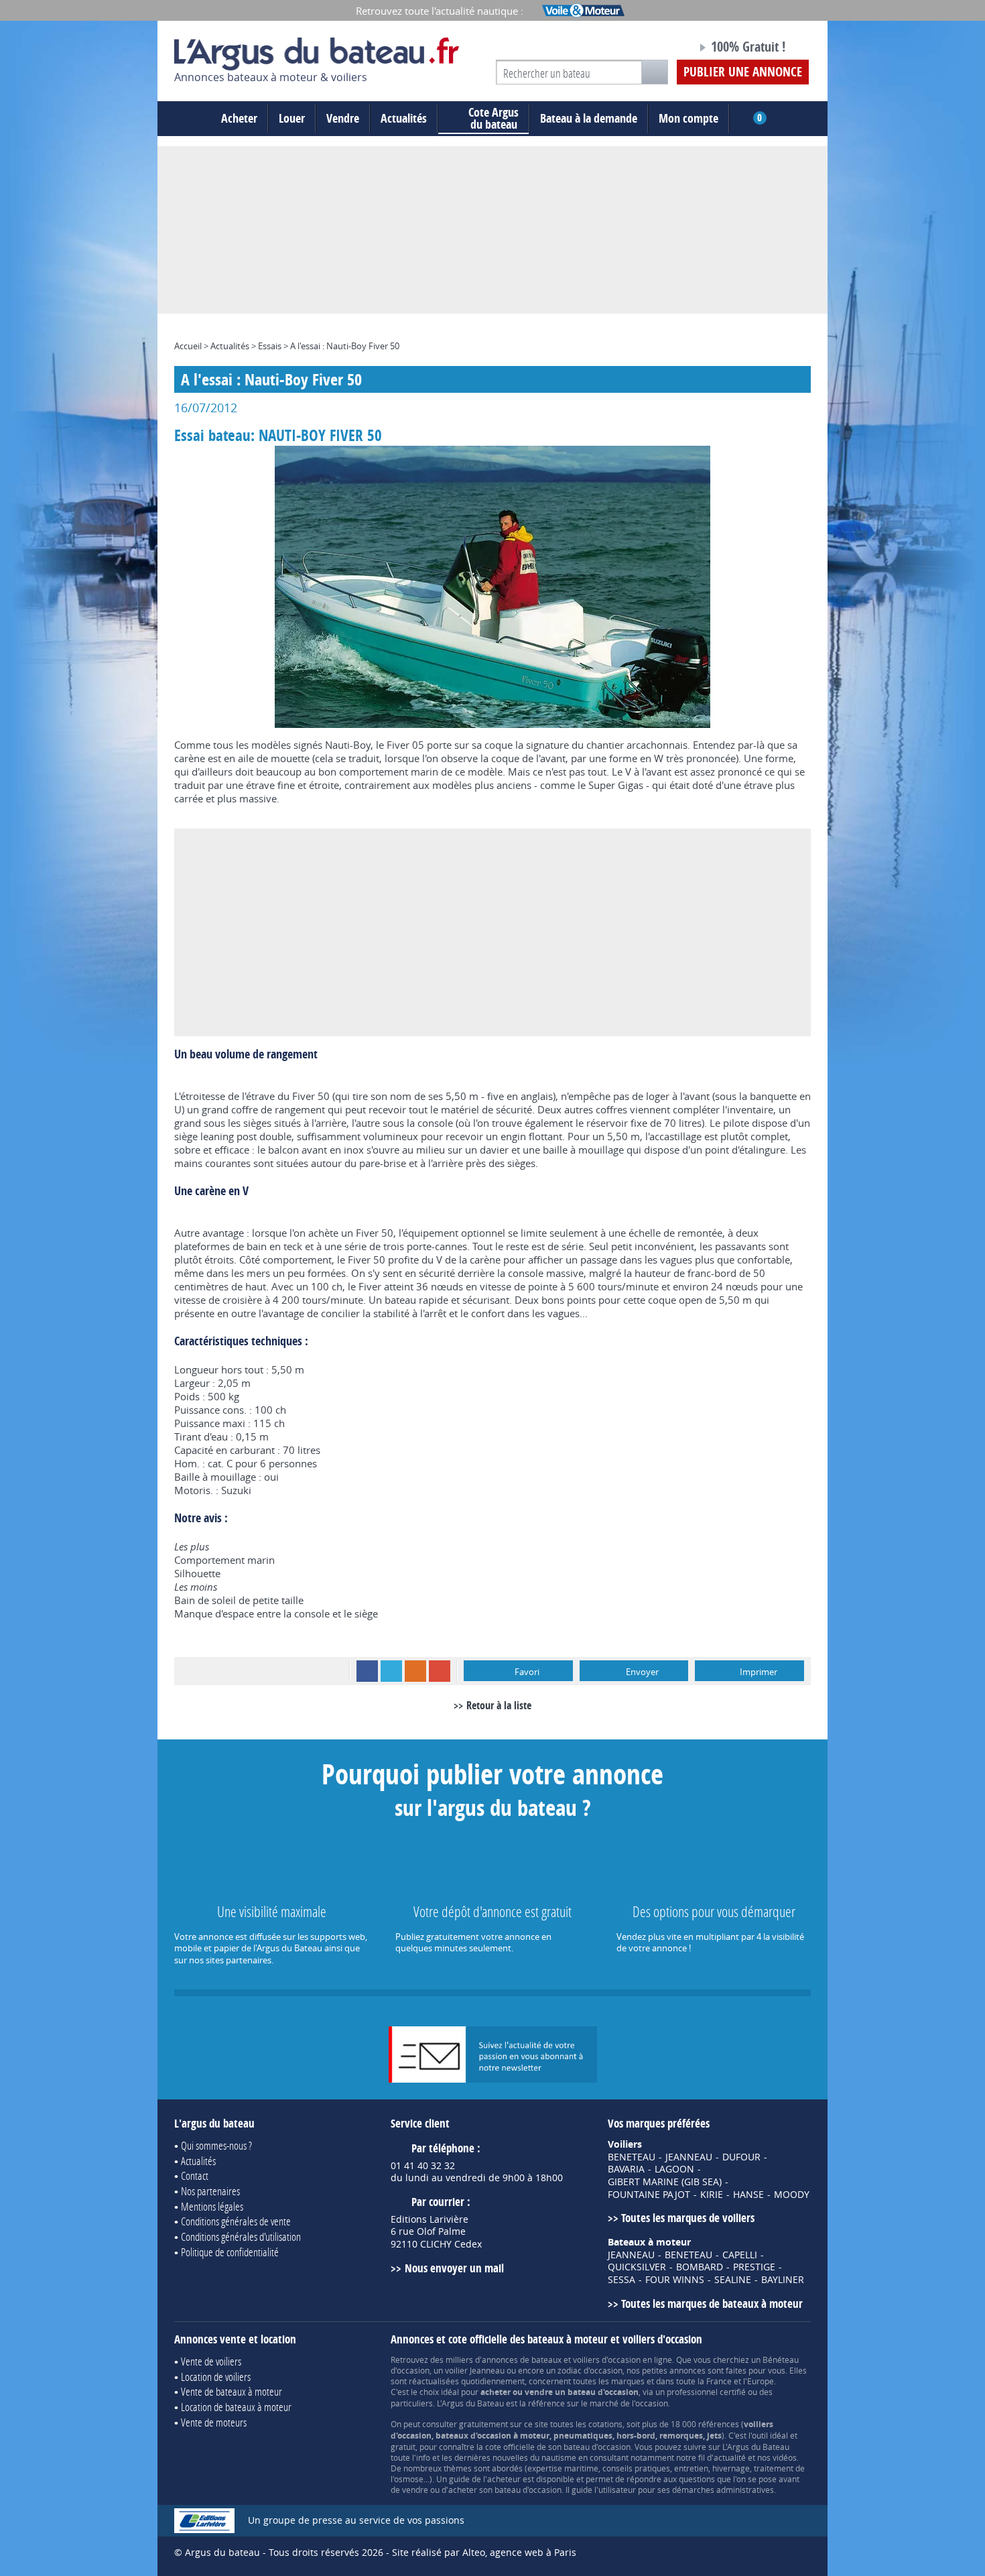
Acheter (239, 118)
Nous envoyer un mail (454, 2268)
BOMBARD (700, 2267)
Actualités (404, 118)
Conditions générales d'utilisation (241, 2236)
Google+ (440, 1671)
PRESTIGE (754, 2267)
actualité (730, 2457)
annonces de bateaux (522, 2359)
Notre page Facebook (661, 49)
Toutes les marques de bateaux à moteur (712, 2304)
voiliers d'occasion (607, 2359)
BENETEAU (632, 2157)
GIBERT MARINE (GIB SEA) (665, 2182)
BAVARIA (626, 2169)
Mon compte (688, 118)
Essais (270, 346)
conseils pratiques (636, 2468)
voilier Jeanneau (475, 2370)
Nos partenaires (210, 2191)
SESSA (621, 2280)
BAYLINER (783, 2280)
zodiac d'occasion (590, 2370)
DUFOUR (741, 2157)
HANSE (748, 2195)
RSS (415, 1671)
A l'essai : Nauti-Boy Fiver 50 (345, 346)
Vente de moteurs (214, 2422)
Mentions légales (212, 2206)
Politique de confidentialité (230, 2252)
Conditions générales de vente (236, 2221)
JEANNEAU (689, 2157)
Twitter (391, 1671)
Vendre (343, 118)
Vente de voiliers (211, 2361)
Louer (292, 118)
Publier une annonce (743, 72)
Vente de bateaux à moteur (232, 2391)
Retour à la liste (499, 1705)
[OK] (655, 72)
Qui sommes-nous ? (216, 2145)
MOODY (792, 2195)
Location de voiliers (216, 2377)
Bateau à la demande (589, 118)
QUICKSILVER (637, 2267)
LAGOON (674, 2169)
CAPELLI (740, 2255)
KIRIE (712, 2195)
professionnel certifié (706, 2392)
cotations (605, 2424)
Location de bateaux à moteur (236, 2407)
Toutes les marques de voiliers (688, 2218)
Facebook (367, 1671)
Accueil (188, 346)
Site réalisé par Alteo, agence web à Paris (484, 2552)
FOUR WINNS (675, 2280)
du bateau (494, 119)
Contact (195, 2175)
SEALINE (733, 2280)
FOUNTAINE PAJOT (649, 2195)
